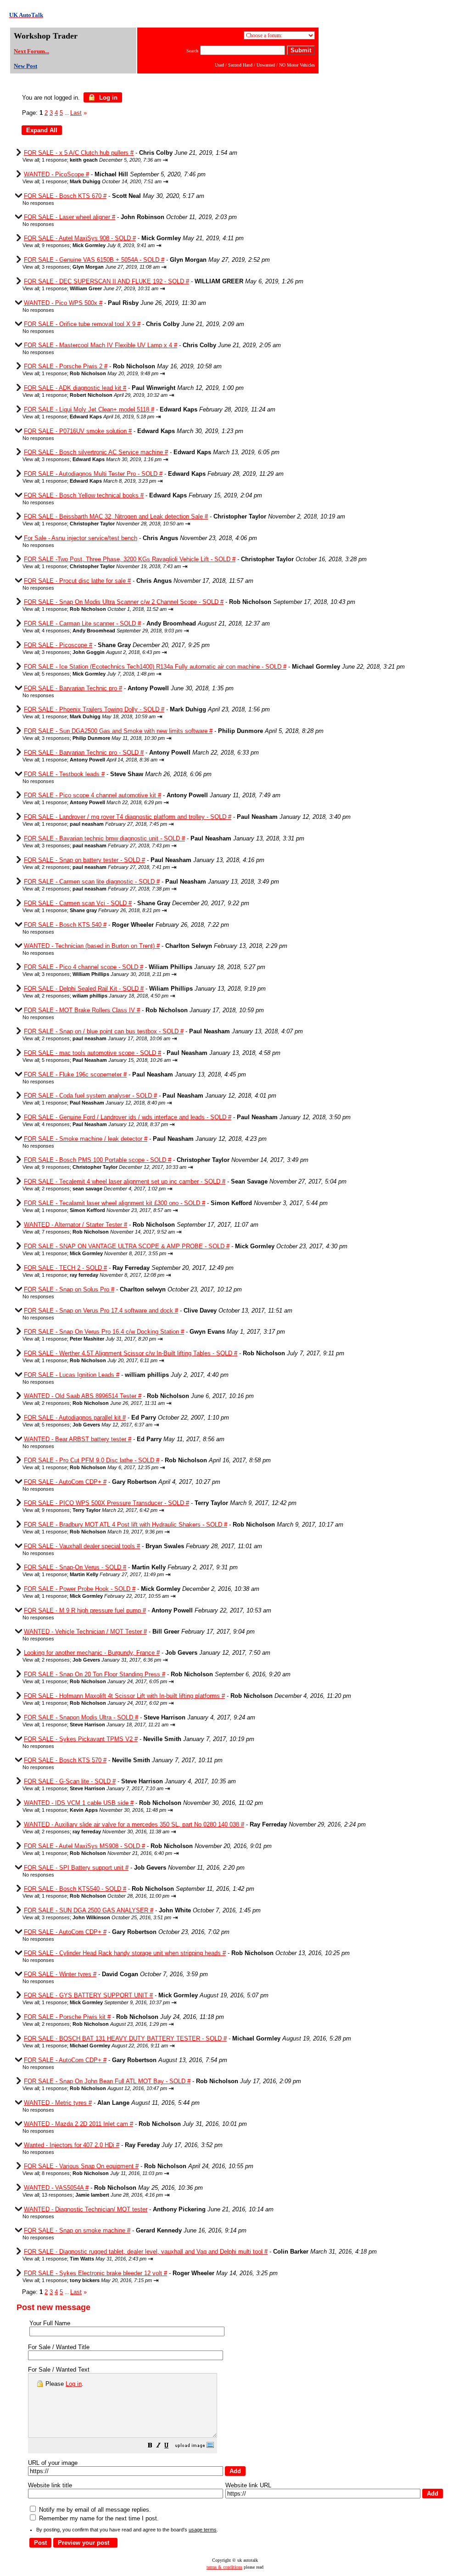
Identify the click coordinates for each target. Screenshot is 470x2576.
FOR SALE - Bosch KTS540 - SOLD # (75, 1889)
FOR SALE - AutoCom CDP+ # (65, 1482)
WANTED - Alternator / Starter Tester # (76, 1225)
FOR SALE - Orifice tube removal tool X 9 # (82, 324)
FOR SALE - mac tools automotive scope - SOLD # (92, 1053)
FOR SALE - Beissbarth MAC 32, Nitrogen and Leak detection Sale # (116, 516)
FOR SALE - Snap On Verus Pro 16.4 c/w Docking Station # (104, 1332)
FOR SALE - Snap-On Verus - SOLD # (75, 1567)
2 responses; (106, 867)
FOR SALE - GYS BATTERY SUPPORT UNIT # (88, 1995)
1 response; (101, 160)
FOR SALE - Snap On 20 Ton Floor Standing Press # (95, 1674)
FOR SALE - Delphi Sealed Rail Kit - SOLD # (84, 989)
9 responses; (98, 245)
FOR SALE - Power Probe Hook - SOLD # (80, 1589)
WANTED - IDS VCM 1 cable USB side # (79, 1803)
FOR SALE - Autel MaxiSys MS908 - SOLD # (84, 1846)
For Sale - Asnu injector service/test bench (81, 538)
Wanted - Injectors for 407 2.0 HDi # (72, 2145)
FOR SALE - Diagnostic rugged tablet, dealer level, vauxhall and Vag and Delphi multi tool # (146, 2252)
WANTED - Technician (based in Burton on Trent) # (92, 946)
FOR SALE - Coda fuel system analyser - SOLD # (90, 1096)
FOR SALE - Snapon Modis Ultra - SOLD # (81, 1717)
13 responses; (102, 2195)
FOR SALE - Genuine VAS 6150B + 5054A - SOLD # (94, 260)
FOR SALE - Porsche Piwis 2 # (66, 366)
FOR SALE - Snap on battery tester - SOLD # (84, 860)
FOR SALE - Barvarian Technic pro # (73, 688)
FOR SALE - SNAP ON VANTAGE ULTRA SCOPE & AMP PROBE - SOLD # (127, 1246)
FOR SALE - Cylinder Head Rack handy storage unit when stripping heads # (125, 1953)
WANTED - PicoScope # (56, 174)
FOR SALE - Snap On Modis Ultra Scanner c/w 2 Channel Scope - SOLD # (124, 602)
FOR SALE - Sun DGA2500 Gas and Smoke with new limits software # (118, 731)
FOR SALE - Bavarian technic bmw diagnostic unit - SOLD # (104, 838)
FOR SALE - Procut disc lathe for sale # (77, 581)
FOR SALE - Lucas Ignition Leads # (72, 1375)
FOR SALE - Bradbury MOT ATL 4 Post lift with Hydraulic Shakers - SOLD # (126, 1525)
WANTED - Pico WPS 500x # (63, 303)
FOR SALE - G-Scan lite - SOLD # (70, 1781)
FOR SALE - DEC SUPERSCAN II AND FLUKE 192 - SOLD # (106, 281)
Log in (107, 98)
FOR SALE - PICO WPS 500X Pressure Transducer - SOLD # (106, 1503)
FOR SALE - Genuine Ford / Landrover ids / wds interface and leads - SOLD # (128, 1117)
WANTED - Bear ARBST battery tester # (78, 1439)
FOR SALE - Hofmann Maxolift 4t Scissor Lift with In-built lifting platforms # (124, 1696)
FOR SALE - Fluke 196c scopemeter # (75, 1074)
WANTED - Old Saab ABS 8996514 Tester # (83, 1396)
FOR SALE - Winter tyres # (60, 1974)
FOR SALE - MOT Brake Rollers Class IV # (82, 1010)
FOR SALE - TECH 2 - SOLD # (65, 1268)
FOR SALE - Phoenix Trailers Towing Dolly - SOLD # (94, 709)
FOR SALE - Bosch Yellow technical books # (84, 495)
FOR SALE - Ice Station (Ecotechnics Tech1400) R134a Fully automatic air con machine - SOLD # (155, 667)
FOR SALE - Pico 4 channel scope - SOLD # (84, 967)
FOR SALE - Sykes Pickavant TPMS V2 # (81, 1739)
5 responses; (98, 674)
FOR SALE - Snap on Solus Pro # (69, 1289)
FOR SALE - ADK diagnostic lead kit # (75, 388)
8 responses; (102, 2173)
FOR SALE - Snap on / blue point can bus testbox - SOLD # (104, 1031)
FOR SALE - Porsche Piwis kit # (67, 2017)
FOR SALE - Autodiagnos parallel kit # (75, 1418)
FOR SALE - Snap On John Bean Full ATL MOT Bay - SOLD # (107, 2081)
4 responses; (112, 631)
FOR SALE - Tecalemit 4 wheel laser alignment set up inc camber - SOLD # (125, 1181)
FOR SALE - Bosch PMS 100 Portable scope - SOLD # (98, 1160)
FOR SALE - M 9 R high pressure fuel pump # (85, 1610)
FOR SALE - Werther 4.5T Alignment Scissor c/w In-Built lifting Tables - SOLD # (131, 1353)
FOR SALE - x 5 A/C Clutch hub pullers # (79, 153)
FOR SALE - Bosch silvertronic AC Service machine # (96, 452)
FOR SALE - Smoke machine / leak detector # (86, 1139)
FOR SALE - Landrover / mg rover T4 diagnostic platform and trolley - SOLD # (128, 817)
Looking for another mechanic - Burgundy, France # (92, 1653)
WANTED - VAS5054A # (56, 2188)
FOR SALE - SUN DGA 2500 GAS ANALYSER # (89, 1910)
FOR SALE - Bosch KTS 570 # (65, 1760)
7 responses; (108, 1232)
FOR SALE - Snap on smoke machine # (77, 2230)
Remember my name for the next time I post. (98, 2518)
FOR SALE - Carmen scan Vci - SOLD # (78, 903)
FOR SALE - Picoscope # (58, 645)
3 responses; (101, 267)
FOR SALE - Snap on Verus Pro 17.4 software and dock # (101, 1311)
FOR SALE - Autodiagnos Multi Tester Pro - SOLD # (93, 474)
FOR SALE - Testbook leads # (64, 774)
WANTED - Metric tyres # (58, 2103)
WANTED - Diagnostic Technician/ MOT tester (86, 2209)
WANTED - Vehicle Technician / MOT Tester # (85, 1632)
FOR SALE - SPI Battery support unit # (76, 1868)
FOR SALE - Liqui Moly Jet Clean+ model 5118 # (89, 409)
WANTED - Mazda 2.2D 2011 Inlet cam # (78, 2124)
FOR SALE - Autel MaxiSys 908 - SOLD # (80, 238)
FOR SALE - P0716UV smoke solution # (78, 431)
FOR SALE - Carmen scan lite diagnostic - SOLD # (92, 882)
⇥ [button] (165, 160)
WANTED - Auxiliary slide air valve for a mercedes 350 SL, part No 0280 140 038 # (134, 1824)
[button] (150, 2446)
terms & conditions (224, 2567)
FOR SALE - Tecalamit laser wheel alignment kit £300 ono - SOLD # (115, 1203)
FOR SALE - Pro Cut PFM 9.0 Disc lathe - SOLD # (92, 1460)
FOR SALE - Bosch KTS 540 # (65, 925)
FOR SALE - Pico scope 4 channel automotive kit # (92, 795)
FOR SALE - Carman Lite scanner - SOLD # (82, 623)
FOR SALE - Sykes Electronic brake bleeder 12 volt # (95, 2273)
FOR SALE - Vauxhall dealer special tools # (82, 1546)
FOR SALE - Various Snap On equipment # (81, 2166)
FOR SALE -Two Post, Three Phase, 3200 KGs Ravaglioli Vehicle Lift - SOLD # (130, 559)
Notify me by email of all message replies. (94, 2510)
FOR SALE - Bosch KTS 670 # (65, 196)
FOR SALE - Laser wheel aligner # (70, 217)
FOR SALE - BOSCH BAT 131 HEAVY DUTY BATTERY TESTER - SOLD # (125, 2038)
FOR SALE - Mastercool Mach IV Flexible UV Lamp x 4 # (101, 345)
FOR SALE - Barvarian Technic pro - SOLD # (84, 753)
